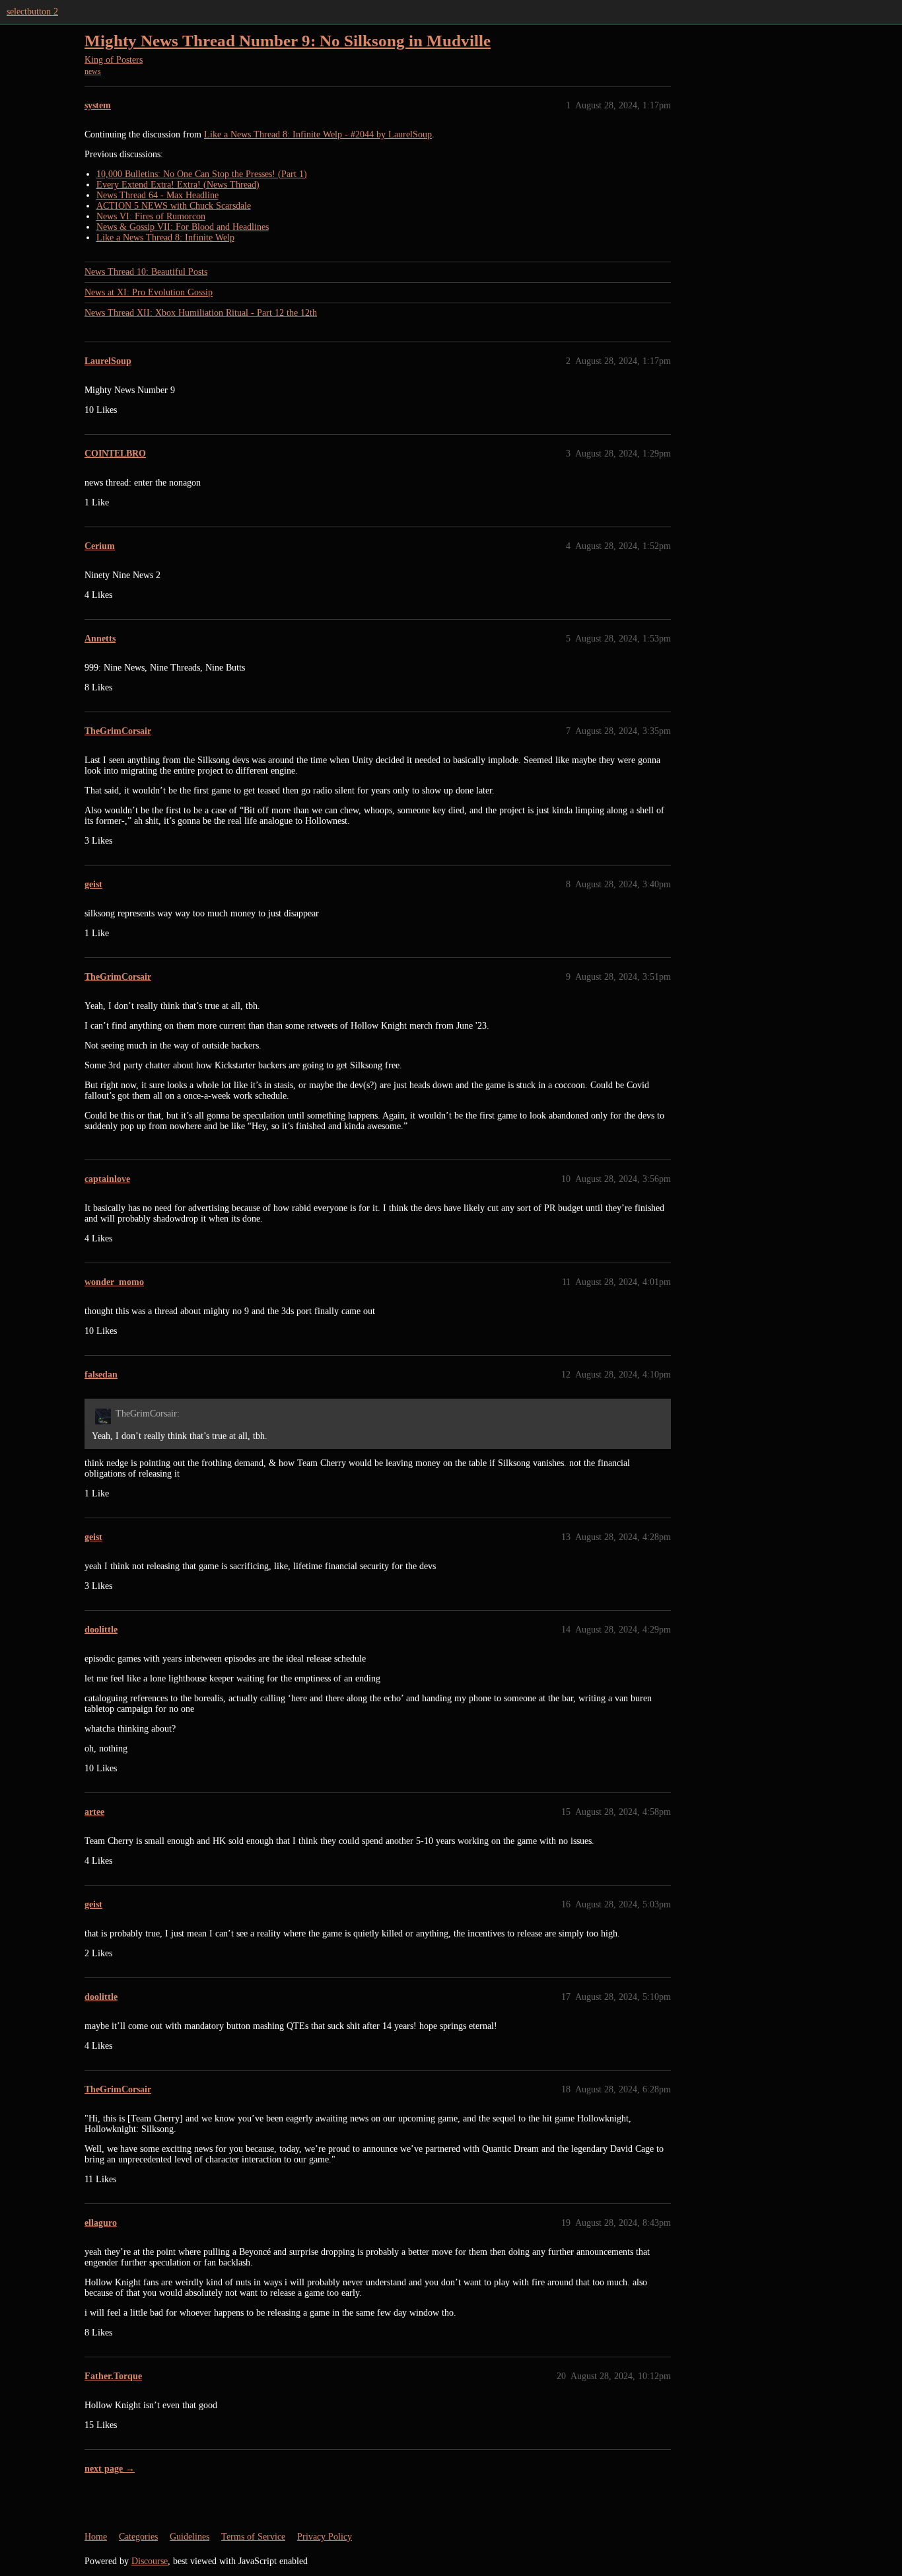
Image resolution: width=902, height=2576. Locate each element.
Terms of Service (253, 2537)
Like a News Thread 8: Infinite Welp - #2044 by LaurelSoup (318, 134)
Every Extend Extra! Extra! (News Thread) (178, 185)
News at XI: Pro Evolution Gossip (149, 292)
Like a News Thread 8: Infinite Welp (165, 238)
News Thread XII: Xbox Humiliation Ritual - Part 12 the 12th (201, 313)
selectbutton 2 (32, 12)
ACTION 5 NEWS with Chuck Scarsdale (174, 206)
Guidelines (190, 2537)
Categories (138, 2537)
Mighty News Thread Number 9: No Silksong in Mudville (288, 41)
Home (96, 2537)
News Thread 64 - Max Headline (157, 195)
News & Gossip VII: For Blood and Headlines (183, 227)
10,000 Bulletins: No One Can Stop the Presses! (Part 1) (202, 174)
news (93, 71)
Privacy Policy (325, 2537)
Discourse (150, 2561)
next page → (110, 2469)
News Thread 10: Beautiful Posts (146, 272)
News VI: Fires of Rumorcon (151, 216)
